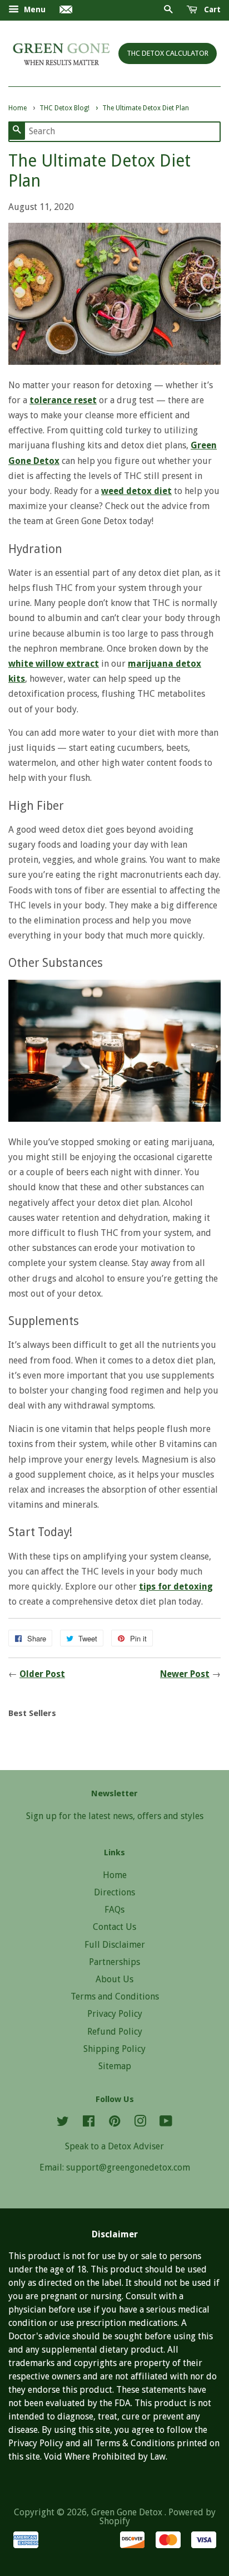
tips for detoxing (176, 1587)
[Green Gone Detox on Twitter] (63, 2123)
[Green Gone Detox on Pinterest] (114, 2123)
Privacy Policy (115, 2014)
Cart (211, 9)
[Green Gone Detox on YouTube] (166, 2123)
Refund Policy (115, 2032)
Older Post (42, 1674)
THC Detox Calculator (168, 53)
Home (115, 1875)
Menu (34, 9)
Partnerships (114, 1962)
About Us (114, 1979)
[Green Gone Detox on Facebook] (89, 2123)
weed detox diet (136, 491)
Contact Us (114, 1927)
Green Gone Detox (128, 2512)
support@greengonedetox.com (128, 2167)
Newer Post (185, 1674)
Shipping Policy (114, 2049)
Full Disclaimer (115, 1945)
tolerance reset (63, 400)
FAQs (114, 1910)
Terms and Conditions (115, 1996)
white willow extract (54, 664)
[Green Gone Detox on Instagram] (140, 2123)
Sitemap (115, 2066)
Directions (114, 1892)
